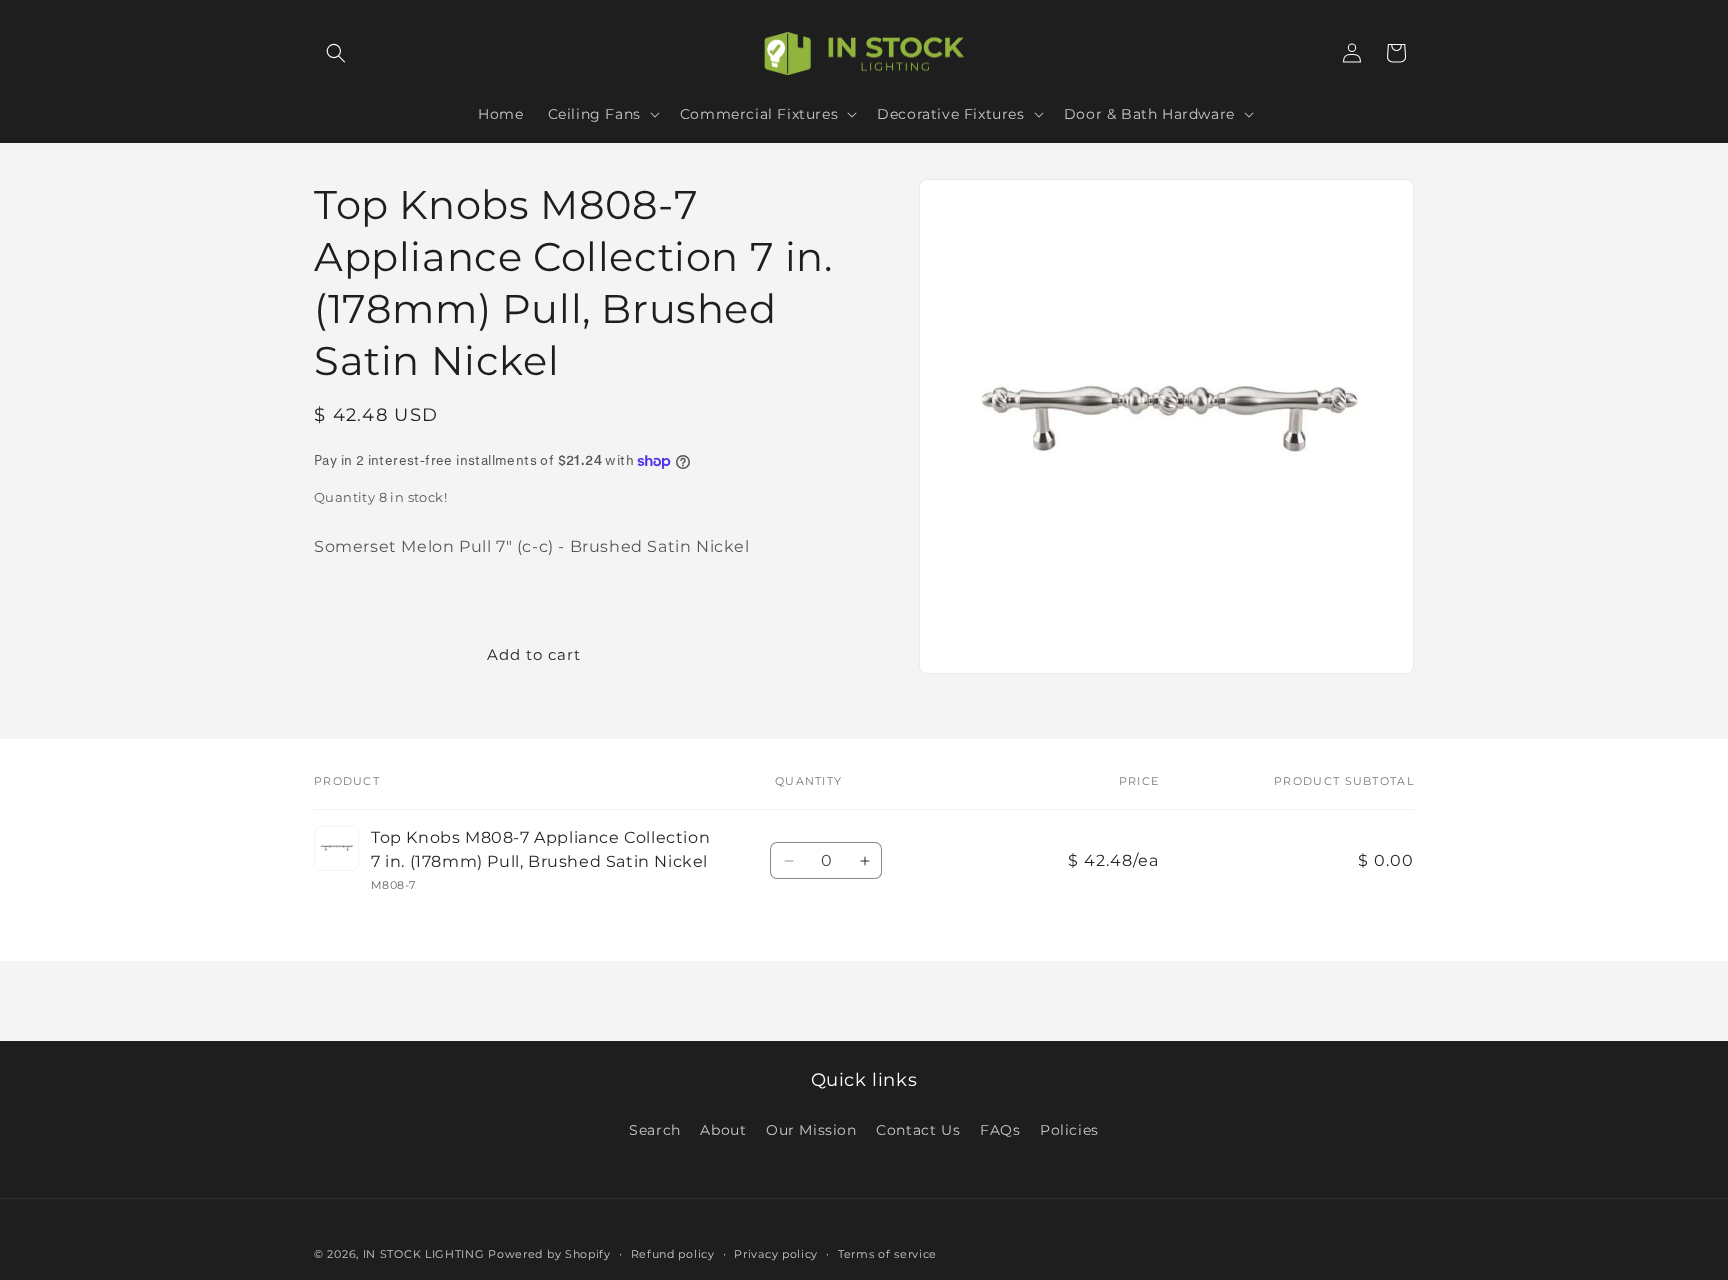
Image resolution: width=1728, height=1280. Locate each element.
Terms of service (887, 1254)
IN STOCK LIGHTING (424, 1254)
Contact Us (918, 1130)
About (723, 1130)
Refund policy (673, 1254)
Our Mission (811, 1130)
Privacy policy (776, 1254)
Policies (1069, 1130)
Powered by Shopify (549, 1254)
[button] (336, 53)
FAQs (1000, 1130)
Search (655, 1130)
